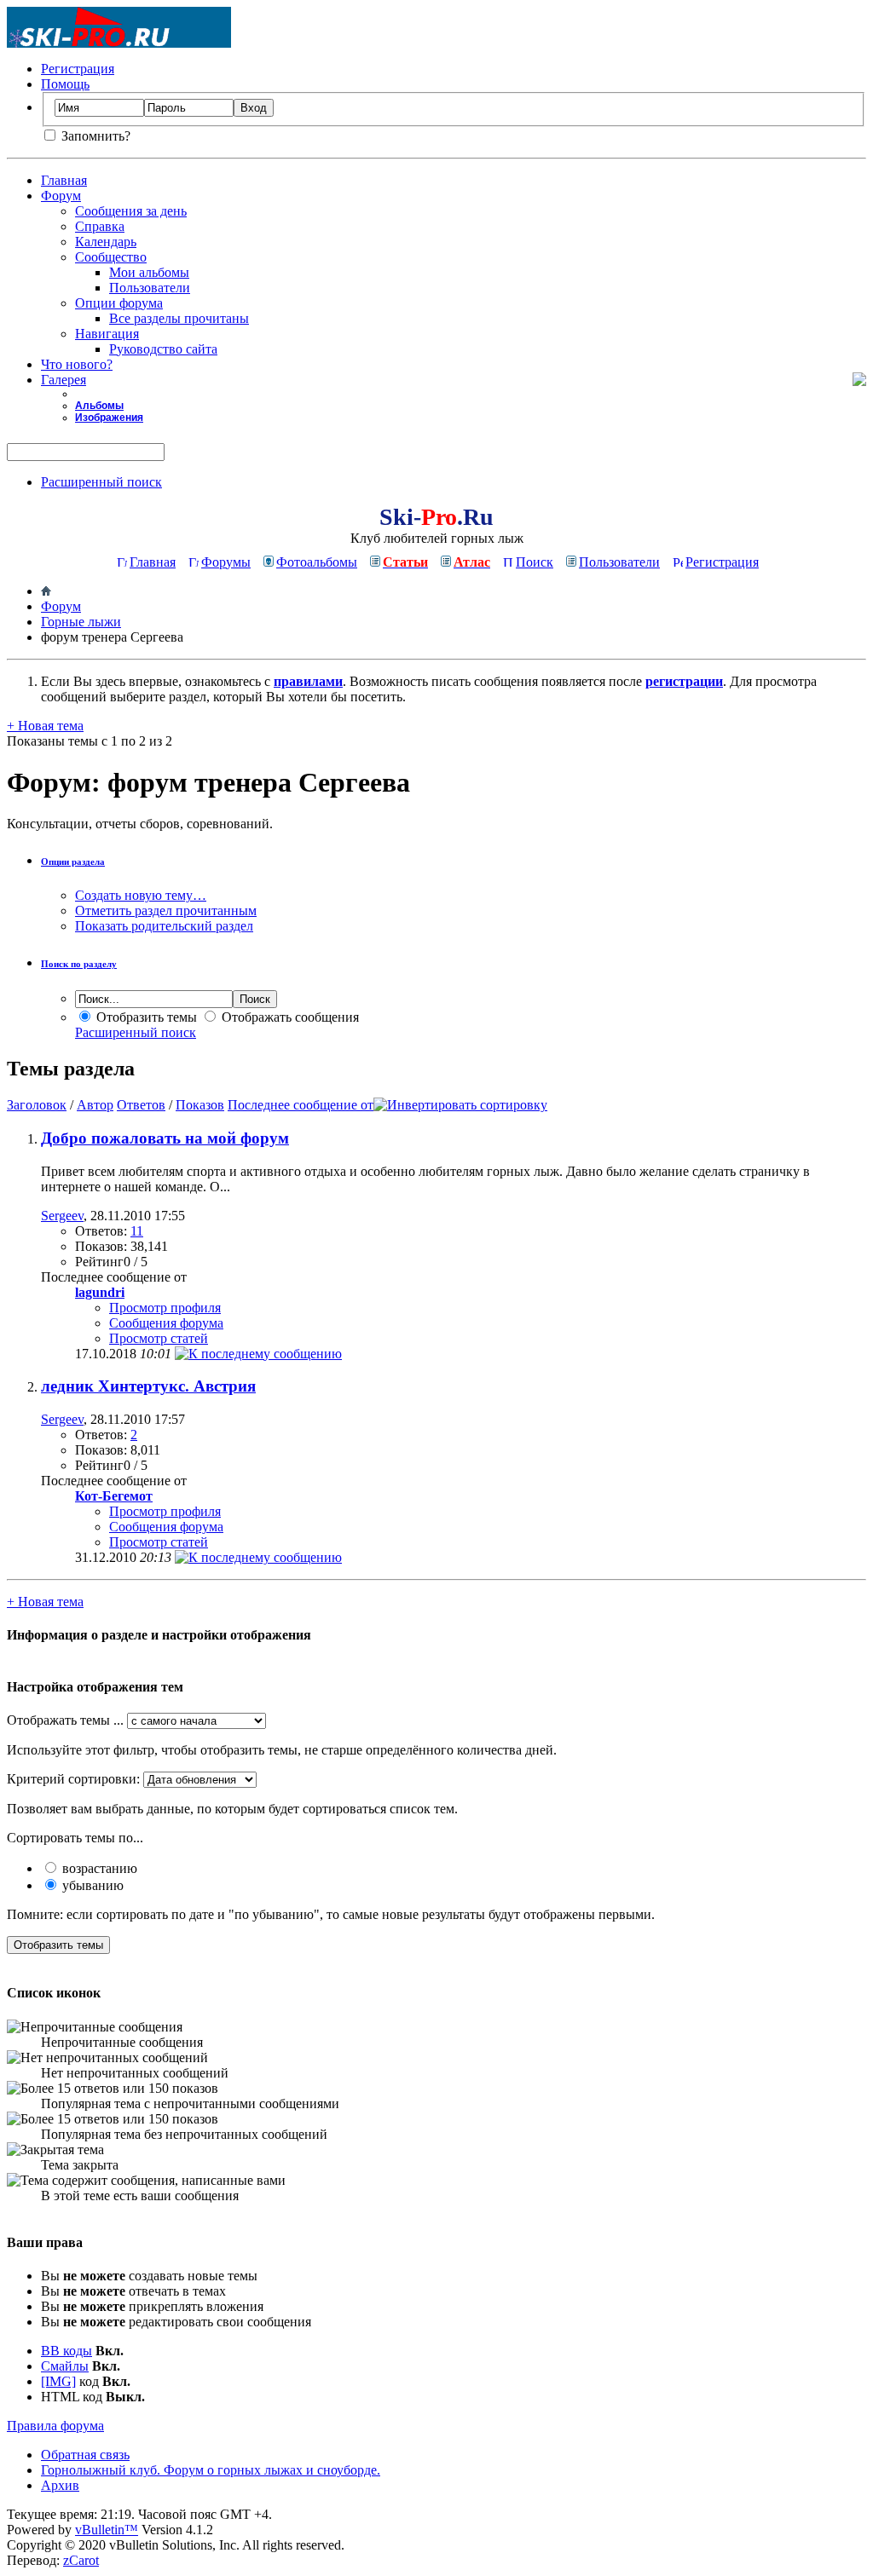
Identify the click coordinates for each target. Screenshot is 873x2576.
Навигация (107, 334)
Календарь (106, 242)
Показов (200, 1105)
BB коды (66, 2351)
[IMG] (58, 2381)
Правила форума (55, 2426)
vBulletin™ (107, 2530)
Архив (60, 2485)
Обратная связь (85, 2455)
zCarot (81, 2560)
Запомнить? (94, 136)
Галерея (64, 380)
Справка (100, 226)
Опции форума (119, 303)
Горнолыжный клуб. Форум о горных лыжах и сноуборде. (211, 2470)
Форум (61, 196)
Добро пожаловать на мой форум (165, 1138)
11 (137, 1231)
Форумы (226, 562)
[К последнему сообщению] (258, 1354)
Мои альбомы (149, 272)
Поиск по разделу (79, 964)
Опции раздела (73, 862)
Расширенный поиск (101, 482)
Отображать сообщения (289, 1017)
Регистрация (78, 69)
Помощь (65, 84)
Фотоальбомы (317, 562)
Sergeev (62, 1216)
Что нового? (77, 364)
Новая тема (45, 726)
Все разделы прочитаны (179, 318)
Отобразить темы (145, 1017)
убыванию (91, 1885)
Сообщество (111, 257)
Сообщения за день (131, 211)
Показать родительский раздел (164, 926)
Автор (95, 1105)
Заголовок (37, 1105)
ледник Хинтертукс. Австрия (148, 1386)
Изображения (109, 418)
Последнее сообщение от (301, 1105)
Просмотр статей (159, 1338)
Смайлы (65, 2366)
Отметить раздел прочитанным (166, 911)
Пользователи (150, 288)
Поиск (535, 562)
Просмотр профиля (165, 1308)
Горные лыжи (81, 622)
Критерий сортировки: (73, 1779)
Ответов (141, 1105)
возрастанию (98, 1868)
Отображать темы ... (65, 1720)
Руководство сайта (163, 349)
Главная (64, 180)
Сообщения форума (166, 1323)
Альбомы (99, 406)
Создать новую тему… (141, 895)
